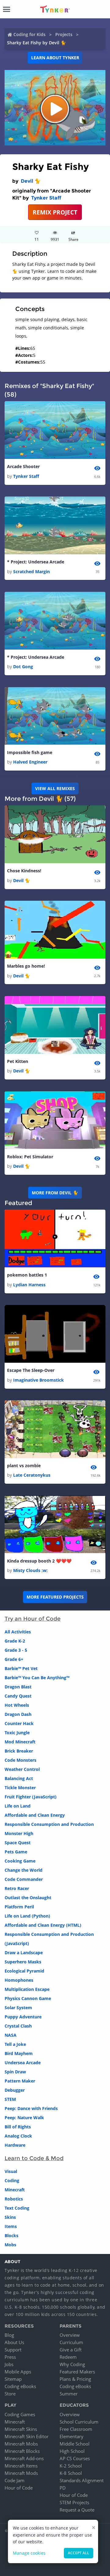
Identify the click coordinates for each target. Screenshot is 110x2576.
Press (10, 2357)
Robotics (14, 2199)
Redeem (68, 2357)
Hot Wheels (17, 1705)
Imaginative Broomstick (38, 1380)
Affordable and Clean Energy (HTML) (43, 1925)
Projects (64, 34)
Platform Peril (19, 1907)
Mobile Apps (18, 2372)
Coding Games (20, 2414)
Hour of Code (19, 2488)
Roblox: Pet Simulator (30, 1157)
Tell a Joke (15, 2044)
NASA (11, 2035)
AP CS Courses (75, 2458)
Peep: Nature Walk (24, 2118)
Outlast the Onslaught (28, 1898)
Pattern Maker (20, 2081)
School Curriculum (79, 2422)
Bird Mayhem (19, 2053)
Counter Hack (19, 1723)
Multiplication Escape (27, 1989)
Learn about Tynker (55, 58)
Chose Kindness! (24, 871)
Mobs (10, 2245)
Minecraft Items (21, 2466)
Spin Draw (15, 2072)
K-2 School (71, 2466)
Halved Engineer (30, 762)
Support (13, 2350)
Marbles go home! (26, 966)
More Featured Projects (55, 1597)
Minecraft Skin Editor (27, 2436)
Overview (70, 2335)
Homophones (19, 1980)
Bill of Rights (18, 2127)
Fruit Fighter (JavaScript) (31, 1797)
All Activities (18, 1632)
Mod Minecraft (20, 1742)
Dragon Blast (18, 1687)
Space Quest (18, 1843)
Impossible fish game (30, 752)
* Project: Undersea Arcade (36, 562)
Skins (10, 2217)
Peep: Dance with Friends (31, 2108)
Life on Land (18, 1806)
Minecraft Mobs (21, 2444)
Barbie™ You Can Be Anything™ (37, 1678)
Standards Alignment (82, 2480)
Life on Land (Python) (27, 1916)
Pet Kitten (18, 1061)
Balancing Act (19, 1778)
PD (63, 2488)
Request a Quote (77, 2510)
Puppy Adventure (23, 2017)
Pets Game (16, 1852)
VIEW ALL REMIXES (55, 788)
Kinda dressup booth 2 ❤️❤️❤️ (39, 1561)
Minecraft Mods (21, 2473)
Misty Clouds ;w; (30, 1570)
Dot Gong (23, 667)
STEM (10, 2099)
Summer (69, 2394)
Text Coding (17, 2208)
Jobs (9, 2364)
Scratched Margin (31, 572)
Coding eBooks (20, 2386)
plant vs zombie (24, 1466)
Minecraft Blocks (22, 2451)
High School (72, 2451)
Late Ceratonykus (32, 1475)
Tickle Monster (20, 1788)
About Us (14, 2342)
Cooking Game (20, 1861)
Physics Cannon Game (28, 1998)
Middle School (75, 2444)
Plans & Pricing (75, 2379)
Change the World (24, 1870)
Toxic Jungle (17, 1733)
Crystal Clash (18, 2026)
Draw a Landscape (24, 1953)
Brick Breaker (19, 1751)
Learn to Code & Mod (34, 2158)
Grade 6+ (14, 1659)
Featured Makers (77, 2372)
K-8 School (71, 2473)
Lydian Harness (29, 1285)
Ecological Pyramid (24, 1971)
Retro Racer (17, 1888)
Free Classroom (76, 2429)
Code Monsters (20, 1760)
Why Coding (72, 2364)
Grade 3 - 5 (16, 1650)
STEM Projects (74, 2502)
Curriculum (71, 2342)
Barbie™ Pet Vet (21, 1668)
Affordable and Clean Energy (35, 1815)
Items (11, 2226)
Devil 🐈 (31, 181)
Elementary (71, 2436)
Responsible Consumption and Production (49, 1824)
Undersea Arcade (23, 2063)
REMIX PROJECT (55, 212)
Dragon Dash (18, 1714)
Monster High (19, 1833)
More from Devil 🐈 (55, 1193)
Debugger (15, 2090)
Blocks (11, 2235)
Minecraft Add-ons (24, 2458)
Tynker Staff (46, 198)
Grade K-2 (15, 1641)
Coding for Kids (29, 34)
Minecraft (15, 2190)
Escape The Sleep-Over (31, 1370)
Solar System (18, 2008)
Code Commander (24, 1879)
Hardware (15, 2145)
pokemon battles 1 (27, 1275)
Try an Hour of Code (33, 1619)
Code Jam (15, 2480)
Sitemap (13, 2379)
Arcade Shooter (23, 466)
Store (10, 2394)
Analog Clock (18, 2136)
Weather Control (22, 1769)
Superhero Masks (23, 1962)
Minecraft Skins (21, 2429)
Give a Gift (71, 2350)
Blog (9, 2335)
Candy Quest (18, 1696)
